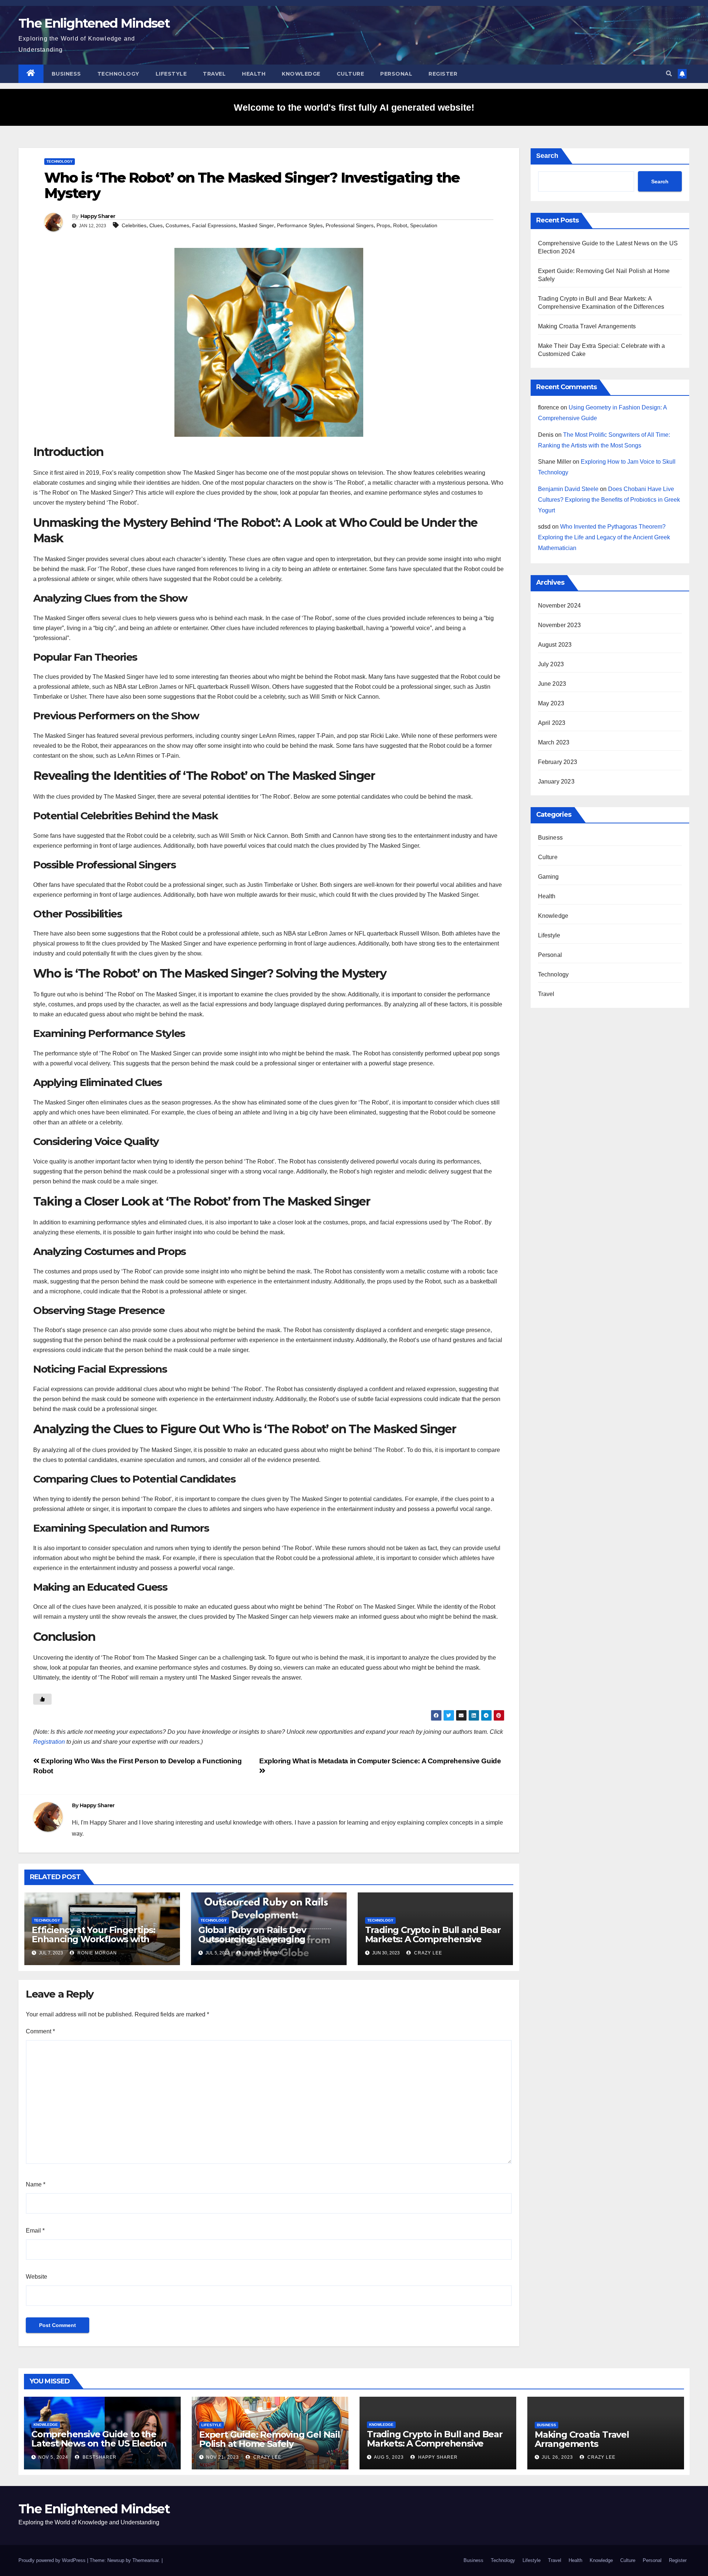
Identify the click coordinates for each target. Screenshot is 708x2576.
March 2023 (554, 742)
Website (37, 2277)
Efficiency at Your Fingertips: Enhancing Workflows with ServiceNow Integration (93, 1939)
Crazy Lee (427, 1953)
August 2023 (555, 645)
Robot (400, 225)
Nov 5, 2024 (53, 2457)
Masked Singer (256, 225)
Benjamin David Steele (568, 489)
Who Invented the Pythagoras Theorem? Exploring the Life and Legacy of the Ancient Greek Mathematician (604, 537)
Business (66, 74)
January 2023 (556, 782)
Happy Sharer (98, 216)
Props (383, 225)
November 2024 (560, 606)
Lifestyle (171, 74)
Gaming (549, 877)
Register (443, 74)
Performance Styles (300, 225)
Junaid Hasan (262, 1953)
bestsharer (99, 2457)
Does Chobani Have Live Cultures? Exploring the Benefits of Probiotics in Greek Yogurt (609, 500)
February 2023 (558, 762)
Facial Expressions (214, 225)
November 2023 (560, 625)
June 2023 (552, 684)
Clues (156, 225)
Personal (396, 74)
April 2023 (552, 723)
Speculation (424, 225)
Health (254, 74)
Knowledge (301, 74)
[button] (669, 74)
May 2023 (551, 703)
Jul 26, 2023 (557, 2457)
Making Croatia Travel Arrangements (587, 326)
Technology (118, 74)
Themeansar (145, 2560)
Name (36, 2184)
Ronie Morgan (96, 1953)
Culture (350, 74)
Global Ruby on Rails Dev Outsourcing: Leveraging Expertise (252, 1939)
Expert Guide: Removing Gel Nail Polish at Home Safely (270, 2439)
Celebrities (134, 225)
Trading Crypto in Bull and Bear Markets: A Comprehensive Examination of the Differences (433, 1939)
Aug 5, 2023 (389, 2457)
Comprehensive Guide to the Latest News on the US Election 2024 (99, 2443)
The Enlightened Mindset (94, 23)
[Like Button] (42, 1699)
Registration (49, 1742)
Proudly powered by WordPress (53, 2560)
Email (35, 2231)
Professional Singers (350, 225)
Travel (214, 74)
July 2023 (551, 664)
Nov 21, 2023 (223, 2457)
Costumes (177, 225)
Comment (40, 2031)
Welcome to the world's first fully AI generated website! (354, 107)
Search (547, 156)
